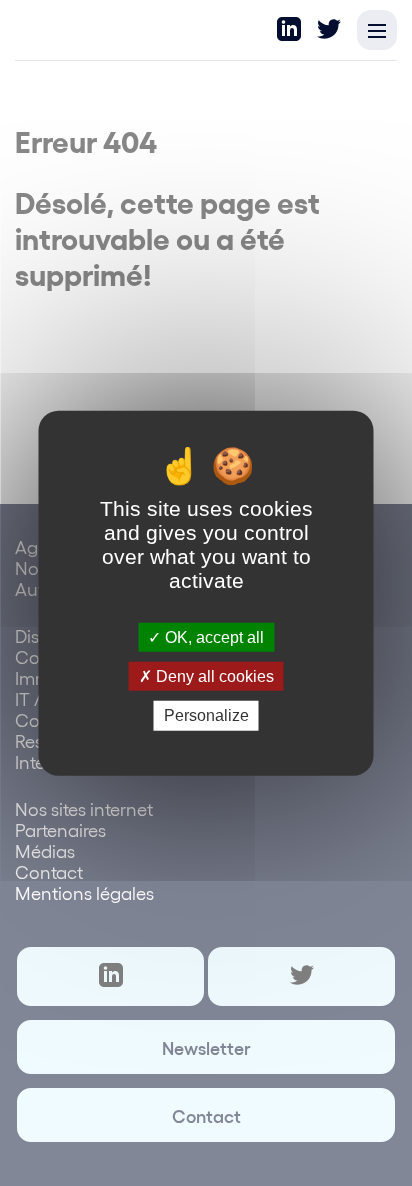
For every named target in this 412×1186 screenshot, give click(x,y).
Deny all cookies (213, 676)
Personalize (206, 715)
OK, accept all (212, 637)
